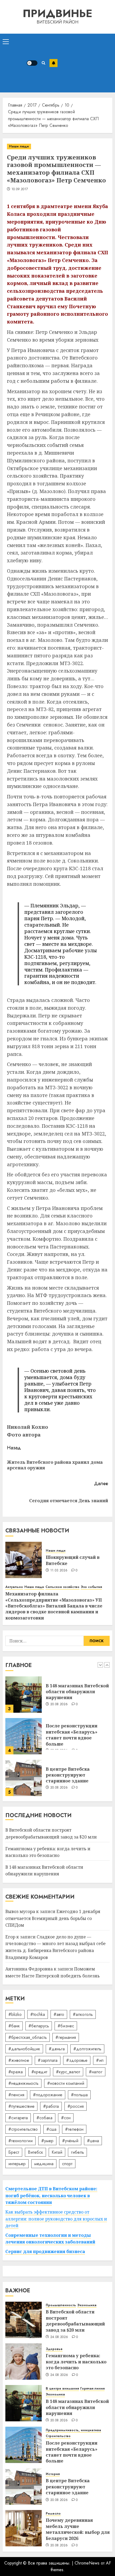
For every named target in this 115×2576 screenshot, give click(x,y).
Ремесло (53, 2514)
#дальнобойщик (24, 2049)
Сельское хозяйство (62, 1587)
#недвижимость (23, 2083)
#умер (47, 2141)
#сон (66, 2118)
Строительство (58, 2436)
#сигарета (18, 2118)
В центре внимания (62, 2389)
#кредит (39, 2072)
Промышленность (61, 2305)
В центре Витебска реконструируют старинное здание (68, 1733)
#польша (79, 2095)
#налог (96, 2072)
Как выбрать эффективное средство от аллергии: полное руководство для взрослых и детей (56, 2219)
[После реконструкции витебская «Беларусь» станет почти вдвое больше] (24, 1695)
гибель (77, 2152)
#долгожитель (87, 2049)
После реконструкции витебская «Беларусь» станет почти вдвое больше (72, 1693)
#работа (51, 2106)
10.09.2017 (20, 189)
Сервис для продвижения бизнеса (45, 2251)
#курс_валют (68, 2072)
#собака (44, 2118)
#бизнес (66, 2026)
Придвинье (57, 13)
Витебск (35, 2152)
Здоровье (54, 2349)
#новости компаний (66, 2083)
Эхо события (91, 1587)
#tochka (38, 2014)
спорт (67, 2164)
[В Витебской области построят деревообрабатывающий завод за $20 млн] (24, 1778)
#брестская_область (28, 2037)
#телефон (74, 2129)
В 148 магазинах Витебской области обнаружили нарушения (44, 1871)
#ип (100, 2060)
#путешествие (21, 2106)
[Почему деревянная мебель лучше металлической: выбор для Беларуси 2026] (24, 2528)
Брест (14, 2152)
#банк (14, 2026)
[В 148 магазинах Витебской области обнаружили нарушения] (24, 2403)
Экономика (87, 2305)
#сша (51, 2129)
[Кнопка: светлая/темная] (32, 63)
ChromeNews (87, 2563)
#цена (93, 2141)
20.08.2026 (59, 1746)
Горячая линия (92, 2389)
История (53, 2474)
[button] (6, 41)
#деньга (57, 2049)
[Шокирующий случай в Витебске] (24, 1560)
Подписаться (53, 63)
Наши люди (19, 146)
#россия (76, 2106)
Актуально (14, 1587)
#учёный (70, 2141)
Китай (57, 2152)
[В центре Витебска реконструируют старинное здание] (24, 1736)
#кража (16, 2072)
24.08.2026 (59, 2337)
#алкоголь (83, 2014)
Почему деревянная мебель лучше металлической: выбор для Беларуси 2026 (78, 2529)
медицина (44, 2164)
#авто (59, 2014)
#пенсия (16, 2095)
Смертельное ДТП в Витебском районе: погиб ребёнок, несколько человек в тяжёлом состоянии (51, 2196)
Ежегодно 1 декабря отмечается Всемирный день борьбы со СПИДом (53, 1918)
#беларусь (39, 2026)
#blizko (15, 2014)
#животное (19, 2060)
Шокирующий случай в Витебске (73, 1560)
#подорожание (48, 2095)
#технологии (20, 2141)
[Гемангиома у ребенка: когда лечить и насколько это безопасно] (24, 2362)
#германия (66, 2037)
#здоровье (77, 2060)
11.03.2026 (59, 1571)
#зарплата (48, 2060)
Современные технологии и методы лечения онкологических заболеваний (50, 2239)
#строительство (23, 2129)
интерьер (17, 2164)
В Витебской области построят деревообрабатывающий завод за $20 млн (75, 1776)
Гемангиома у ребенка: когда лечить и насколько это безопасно (76, 2362)
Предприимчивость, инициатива (73, 2430)
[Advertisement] (85, 63)
